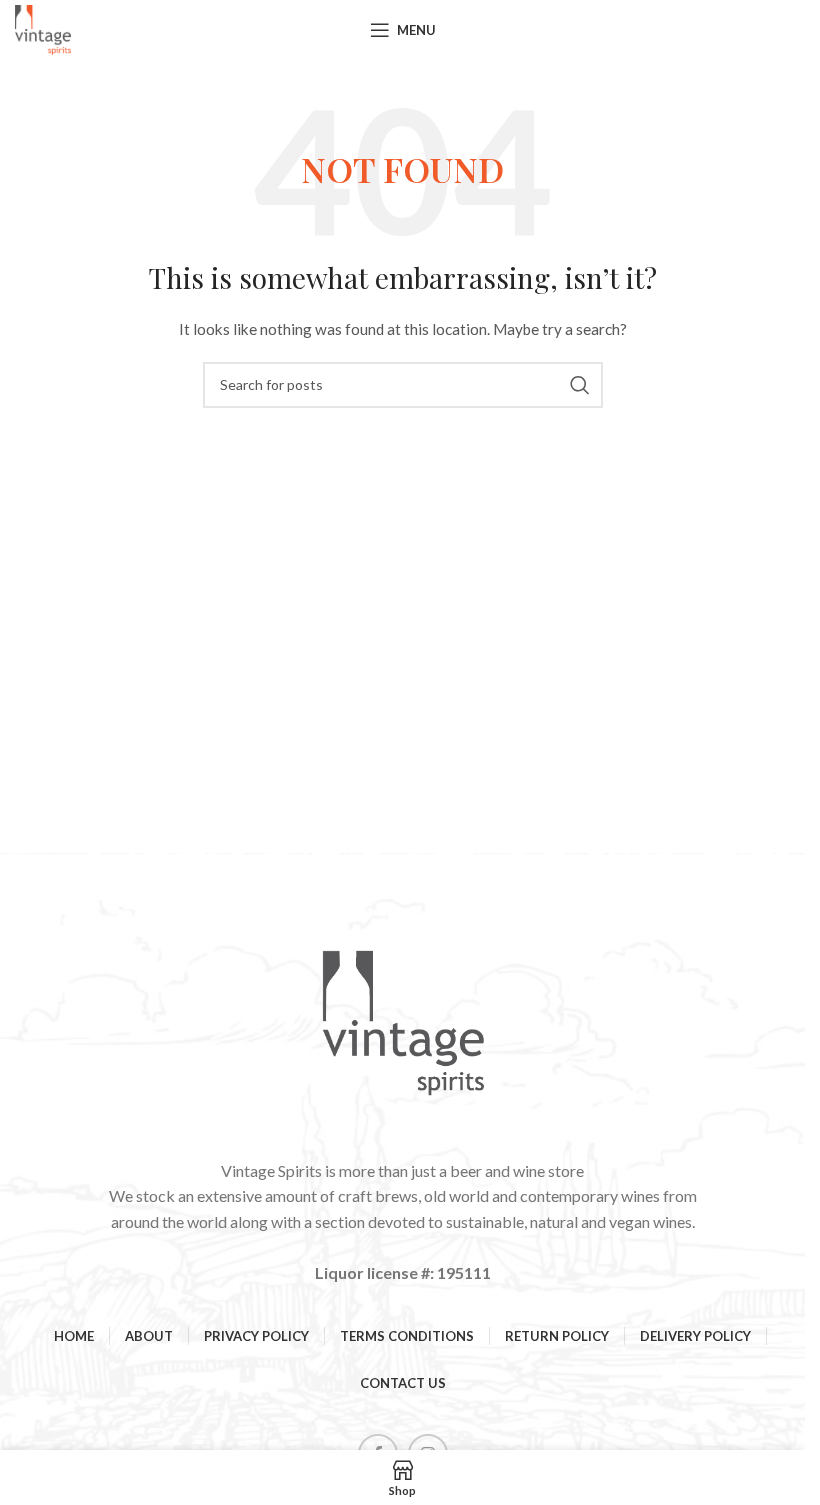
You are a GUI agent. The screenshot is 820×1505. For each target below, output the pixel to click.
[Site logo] (43, 28)
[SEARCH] (580, 385)
